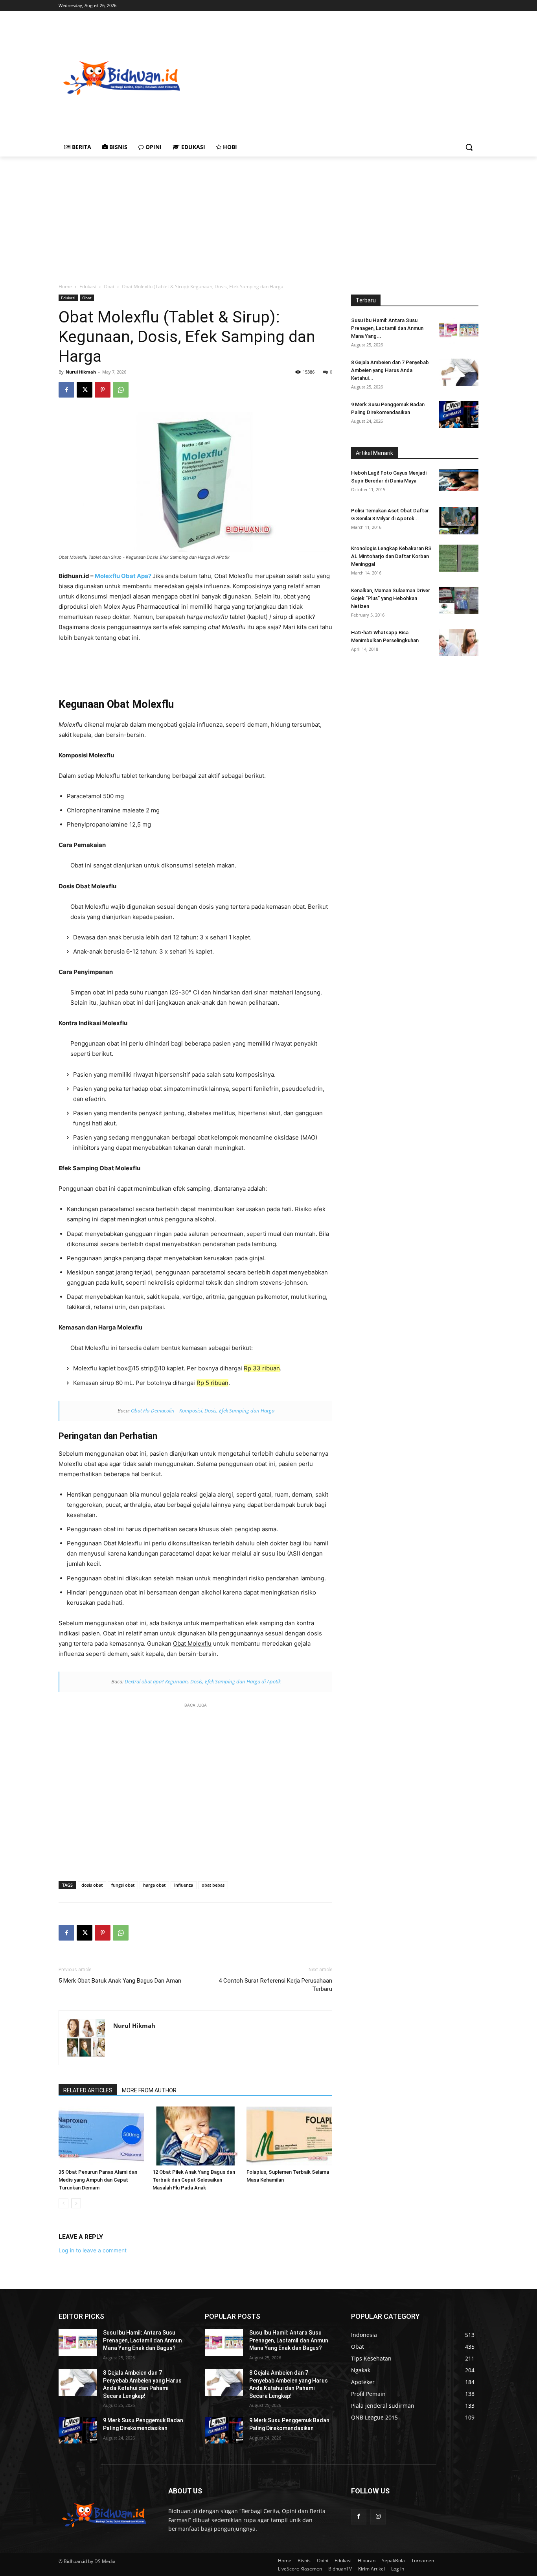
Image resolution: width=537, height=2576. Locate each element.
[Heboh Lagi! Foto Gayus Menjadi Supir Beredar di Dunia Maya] (459, 480)
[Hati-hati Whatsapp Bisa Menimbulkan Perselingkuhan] (459, 643)
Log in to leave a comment (93, 2250)
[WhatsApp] (121, 390)
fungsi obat (123, 1885)
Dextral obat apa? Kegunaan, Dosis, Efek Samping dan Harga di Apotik (203, 1681)
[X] (85, 390)
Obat (109, 286)
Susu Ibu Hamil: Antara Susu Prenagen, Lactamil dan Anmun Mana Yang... (387, 328)
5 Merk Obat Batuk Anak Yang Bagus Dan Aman (120, 1981)
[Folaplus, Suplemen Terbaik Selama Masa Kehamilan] (289, 2136)
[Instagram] (378, 2516)
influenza (184, 1885)
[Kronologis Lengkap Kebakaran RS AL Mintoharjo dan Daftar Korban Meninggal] (459, 558)
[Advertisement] (360, 77)
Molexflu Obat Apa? (124, 576)
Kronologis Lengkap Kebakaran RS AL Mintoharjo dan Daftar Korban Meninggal (391, 556)
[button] (469, 147)
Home (65, 286)
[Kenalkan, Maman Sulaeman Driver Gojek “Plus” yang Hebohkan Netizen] (459, 600)
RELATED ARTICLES (88, 2090)
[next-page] (76, 2203)
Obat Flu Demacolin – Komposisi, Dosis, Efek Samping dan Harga (203, 1410)
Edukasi (88, 286)
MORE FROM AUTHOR (149, 2090)
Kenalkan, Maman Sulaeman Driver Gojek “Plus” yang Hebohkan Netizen (391, 598)
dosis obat (92, 1885)
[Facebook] (66, 390)
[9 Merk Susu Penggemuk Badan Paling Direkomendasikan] (459, 414)
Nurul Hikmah (81, 372)
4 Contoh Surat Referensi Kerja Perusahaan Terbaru (275, 1985)
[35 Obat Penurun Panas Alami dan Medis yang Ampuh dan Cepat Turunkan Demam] (101, 2136)
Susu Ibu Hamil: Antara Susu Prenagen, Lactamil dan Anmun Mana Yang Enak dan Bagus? (143, 2340)
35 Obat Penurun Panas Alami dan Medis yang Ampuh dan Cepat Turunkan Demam (98, 2180)
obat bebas (213, 1885)
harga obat (154, 1885)
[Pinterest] (103, 390)
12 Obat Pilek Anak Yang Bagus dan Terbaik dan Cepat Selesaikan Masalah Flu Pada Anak (194, 2180)
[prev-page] (63, 2203)
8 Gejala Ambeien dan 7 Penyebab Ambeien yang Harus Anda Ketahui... (390, 370)
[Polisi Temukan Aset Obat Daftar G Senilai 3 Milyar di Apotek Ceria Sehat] (459, 521)
